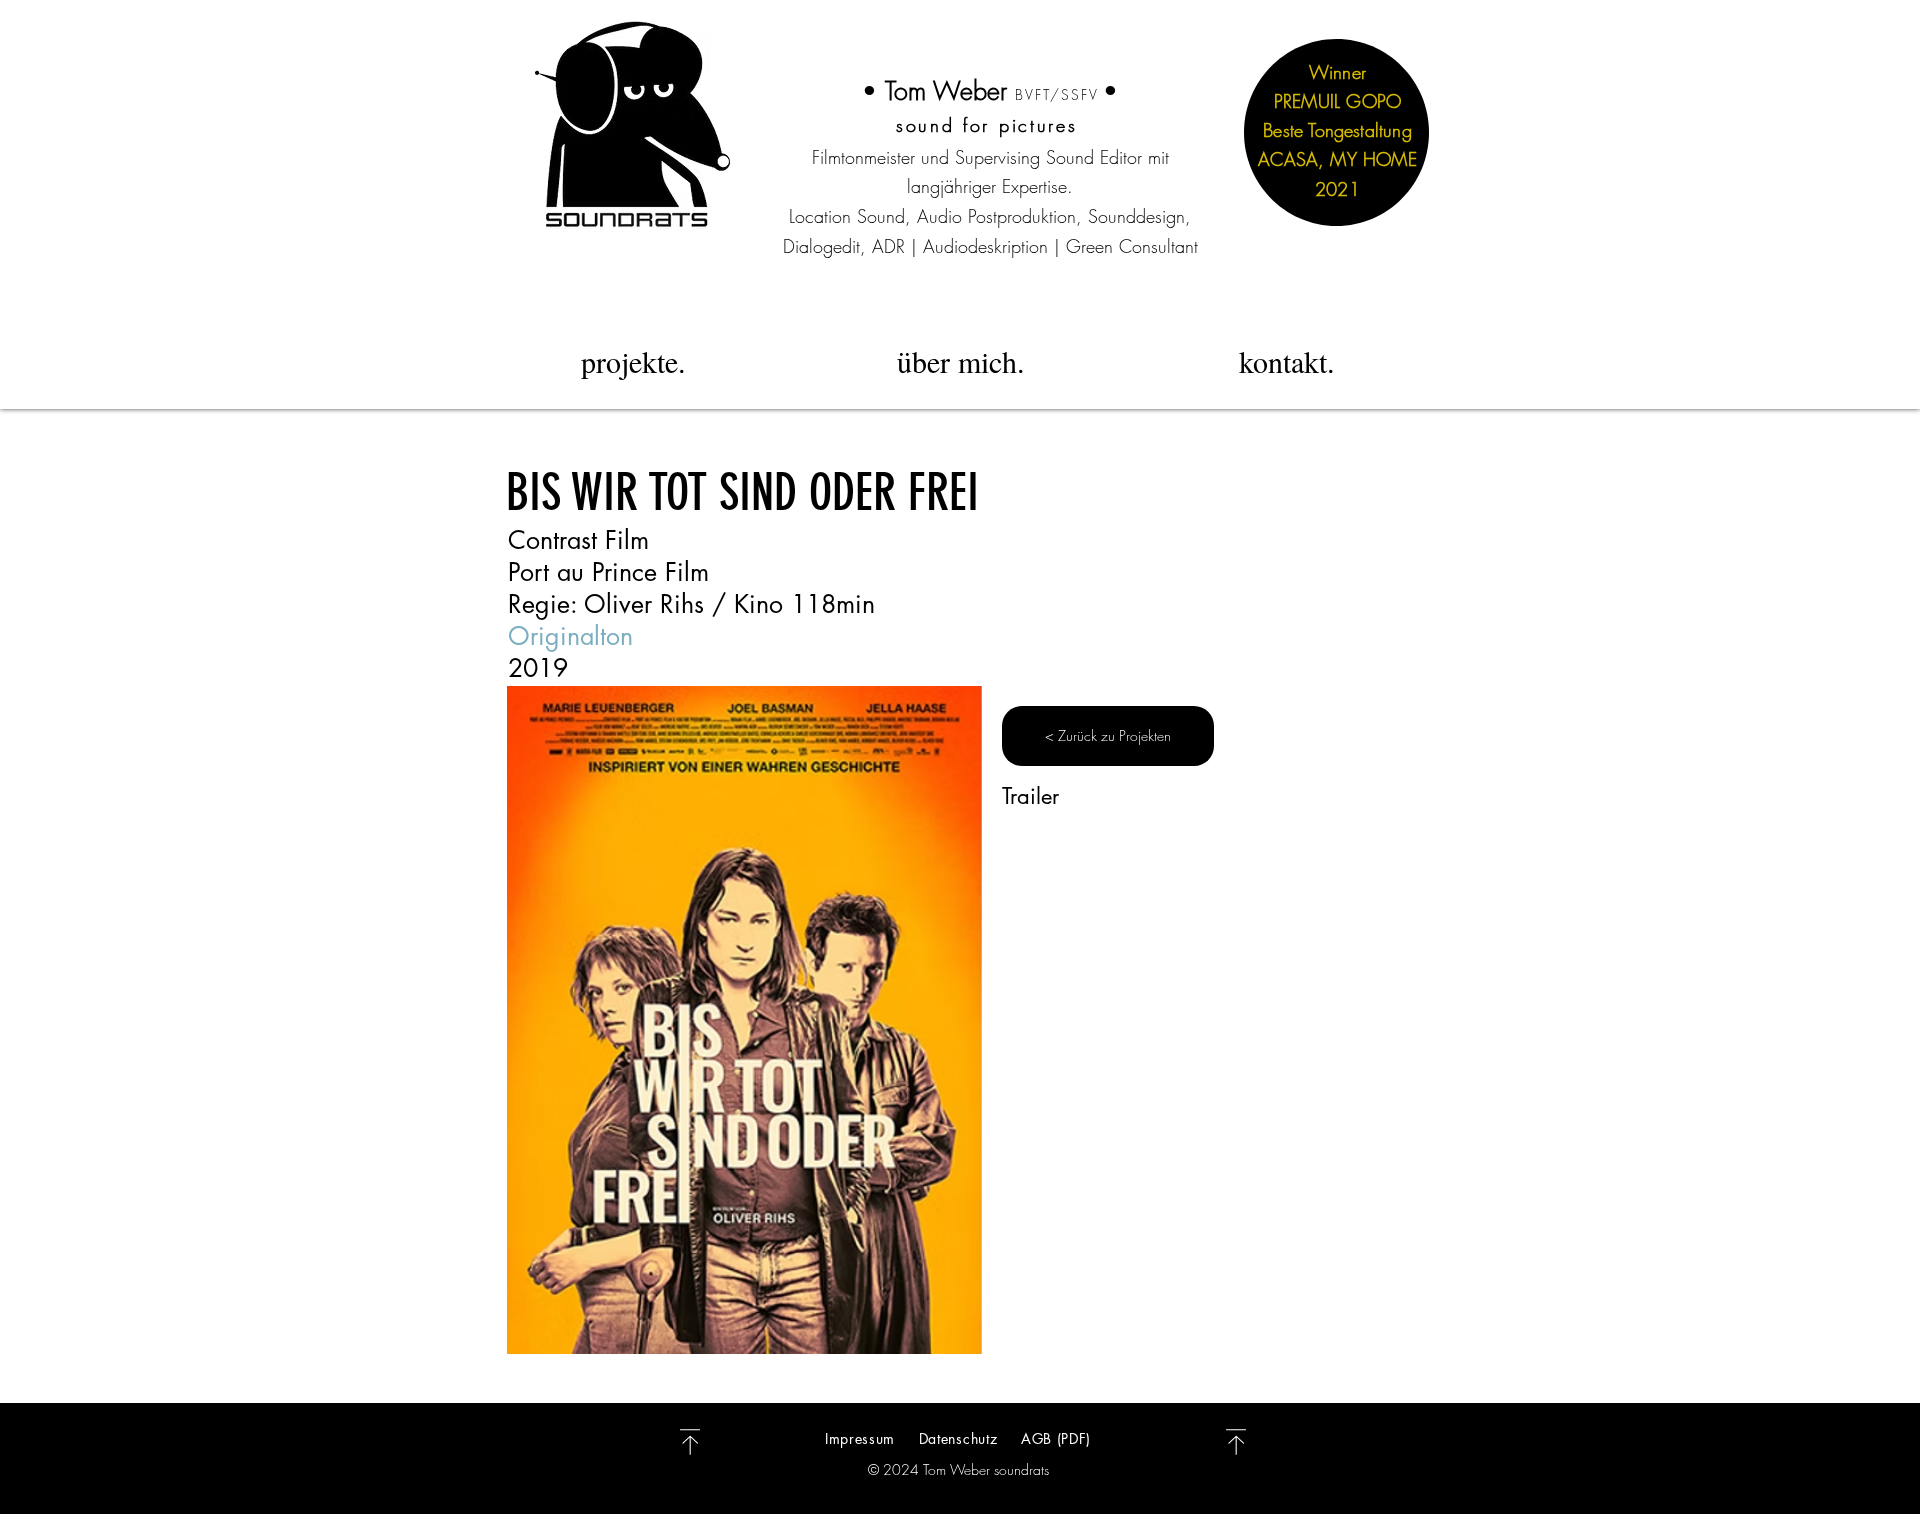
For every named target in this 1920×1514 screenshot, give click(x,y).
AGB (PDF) (1056, 1438)
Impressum (862, 1438)
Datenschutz (958, 1438)
